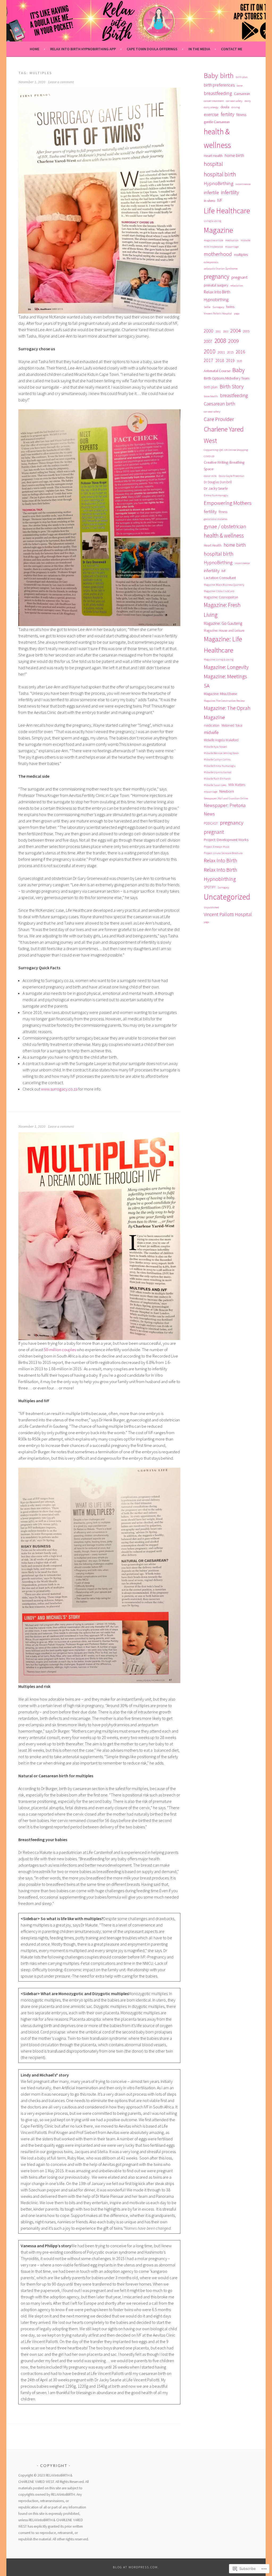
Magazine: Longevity (226, 667)
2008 (220, 341)
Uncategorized (227, 897)
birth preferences (219, 85)
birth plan (242, 77)
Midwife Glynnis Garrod (218, 772)
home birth (234, 155)
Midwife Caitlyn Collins (217, 760)
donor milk (210, 476)
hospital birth (220, 174)
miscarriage (232, 247)
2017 (209, 360)
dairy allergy (211, 107)
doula (225, 107)
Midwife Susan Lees (215, 785)
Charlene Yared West (224, 435)
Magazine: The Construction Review (224, 701)
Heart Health (213, 156)
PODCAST (211, 823)
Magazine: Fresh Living (222, 610)
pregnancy (216, 276)
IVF (220, 200)
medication (232, 240)
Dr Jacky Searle (216, 488)
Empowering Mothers (228, 503)
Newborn (227, 791)
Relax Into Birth (220, 860)
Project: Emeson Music (217, 847)
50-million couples (59, 1350)
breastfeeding (218, 93)
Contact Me (232, 49)
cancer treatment (214, 101)
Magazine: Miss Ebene (220, 694)
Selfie (207, 307)
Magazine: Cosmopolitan (221, 597)
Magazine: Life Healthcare (223, 645)
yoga (237, 313)
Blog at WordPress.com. (136, 2567)
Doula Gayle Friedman (231, 476)
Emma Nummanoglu (216, 495)
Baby (211, 76)
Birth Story (232, 386)
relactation (237, 286)
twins (230, 307)
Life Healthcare (227, 211)
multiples (241, 255)
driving (236, 107)
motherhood (218, 254)
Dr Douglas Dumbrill (218, 482)
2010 (210, 351)
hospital (213, 164)
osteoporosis (211, 262)
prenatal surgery (216, 285)
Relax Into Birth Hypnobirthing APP (83, 49)
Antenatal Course (217, 371)
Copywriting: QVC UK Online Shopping (226, 450)
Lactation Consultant (220, 578)
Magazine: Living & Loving (219, 659)
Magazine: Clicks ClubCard (219, 591)
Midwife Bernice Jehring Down (221, 753)
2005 (246, 331)
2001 (218, 332)
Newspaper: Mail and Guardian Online (226, 798)
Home (35, 49)
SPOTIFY (210, 887)
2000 (209, 331)
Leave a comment (61, 82)
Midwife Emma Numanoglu (220, 766)
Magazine (218, 230)
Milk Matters (237, 785)
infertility (230, 192)
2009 (233, 341)
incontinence (243, 184)
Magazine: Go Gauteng (223, 623)
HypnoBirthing (218, 183)
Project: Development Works (226, 840)
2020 (239, 361)
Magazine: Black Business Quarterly (224, 585)
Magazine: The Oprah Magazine (227, 713)
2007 (208, 341)
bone (240, 86)
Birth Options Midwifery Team (227, 378)
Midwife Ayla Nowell (215, 747)
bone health (211, 396)
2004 (236, 330)
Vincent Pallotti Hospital (218, 313)
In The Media (199, 49)
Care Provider (219, 419)
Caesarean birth (219, 404)
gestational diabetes (216, 519)
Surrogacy (218, 307)
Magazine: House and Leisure (224, 631)
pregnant (239, 277)
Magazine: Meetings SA (225, 681)
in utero (209, 201)
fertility (228, 114)
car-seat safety (234, 101)
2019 (230, 360)
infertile (211, 192)
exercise (211, 115)
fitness (241, 115)
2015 (230, 352)
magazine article (213, 240)
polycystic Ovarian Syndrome (221, 269)
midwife (245, 240)
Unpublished (211, 907)
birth (227, 76)
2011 (221, 352)
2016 (240, 352)
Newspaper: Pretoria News (225, 810)
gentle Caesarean (217, 122)
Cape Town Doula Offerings (152, 49)
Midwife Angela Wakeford (221, 740)
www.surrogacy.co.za (59, 1089)
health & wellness (217, 138)
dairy (248, 101)
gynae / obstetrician (225, 526)
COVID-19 (209, 456)
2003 (226, 332)
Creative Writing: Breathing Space (224, 466)
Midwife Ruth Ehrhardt (217, 779)
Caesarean (242, 94)
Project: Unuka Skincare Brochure (223, 853)
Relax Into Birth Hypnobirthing (217, 296)
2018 (220, 360)
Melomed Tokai (232, 725)
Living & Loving (212, 221)
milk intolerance (213, 247)
